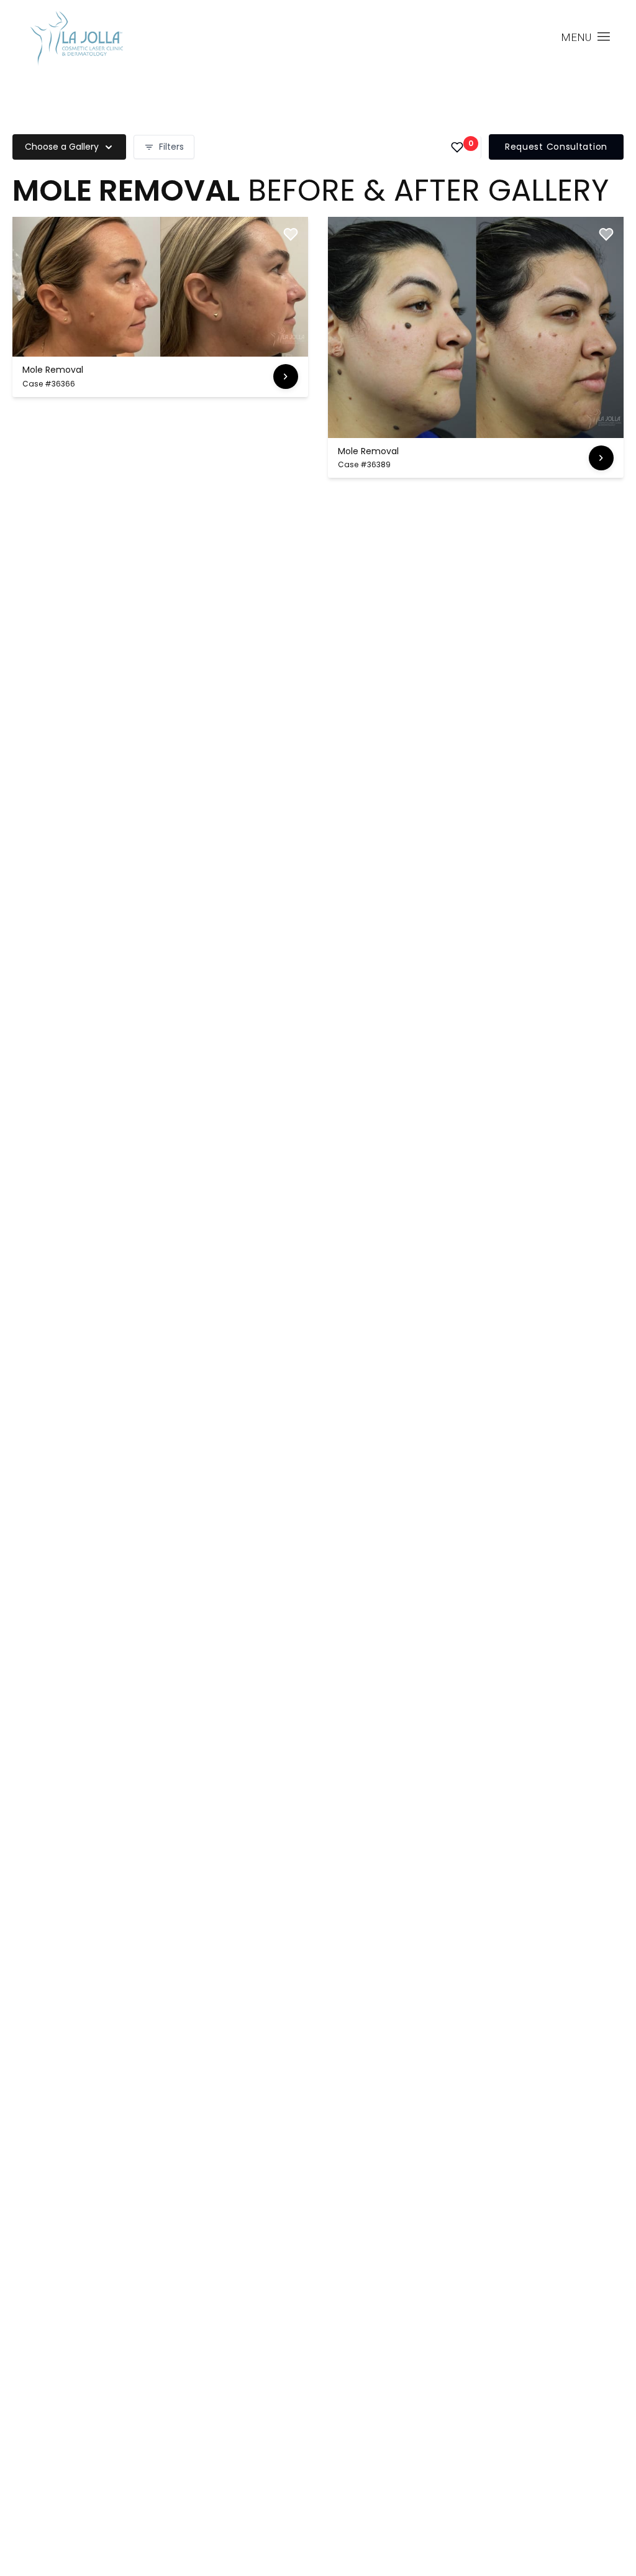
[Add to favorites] (291, 234)
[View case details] (286, 377)
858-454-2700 (492, 38)
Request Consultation (556, 147)
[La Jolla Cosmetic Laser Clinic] (76, 40)
